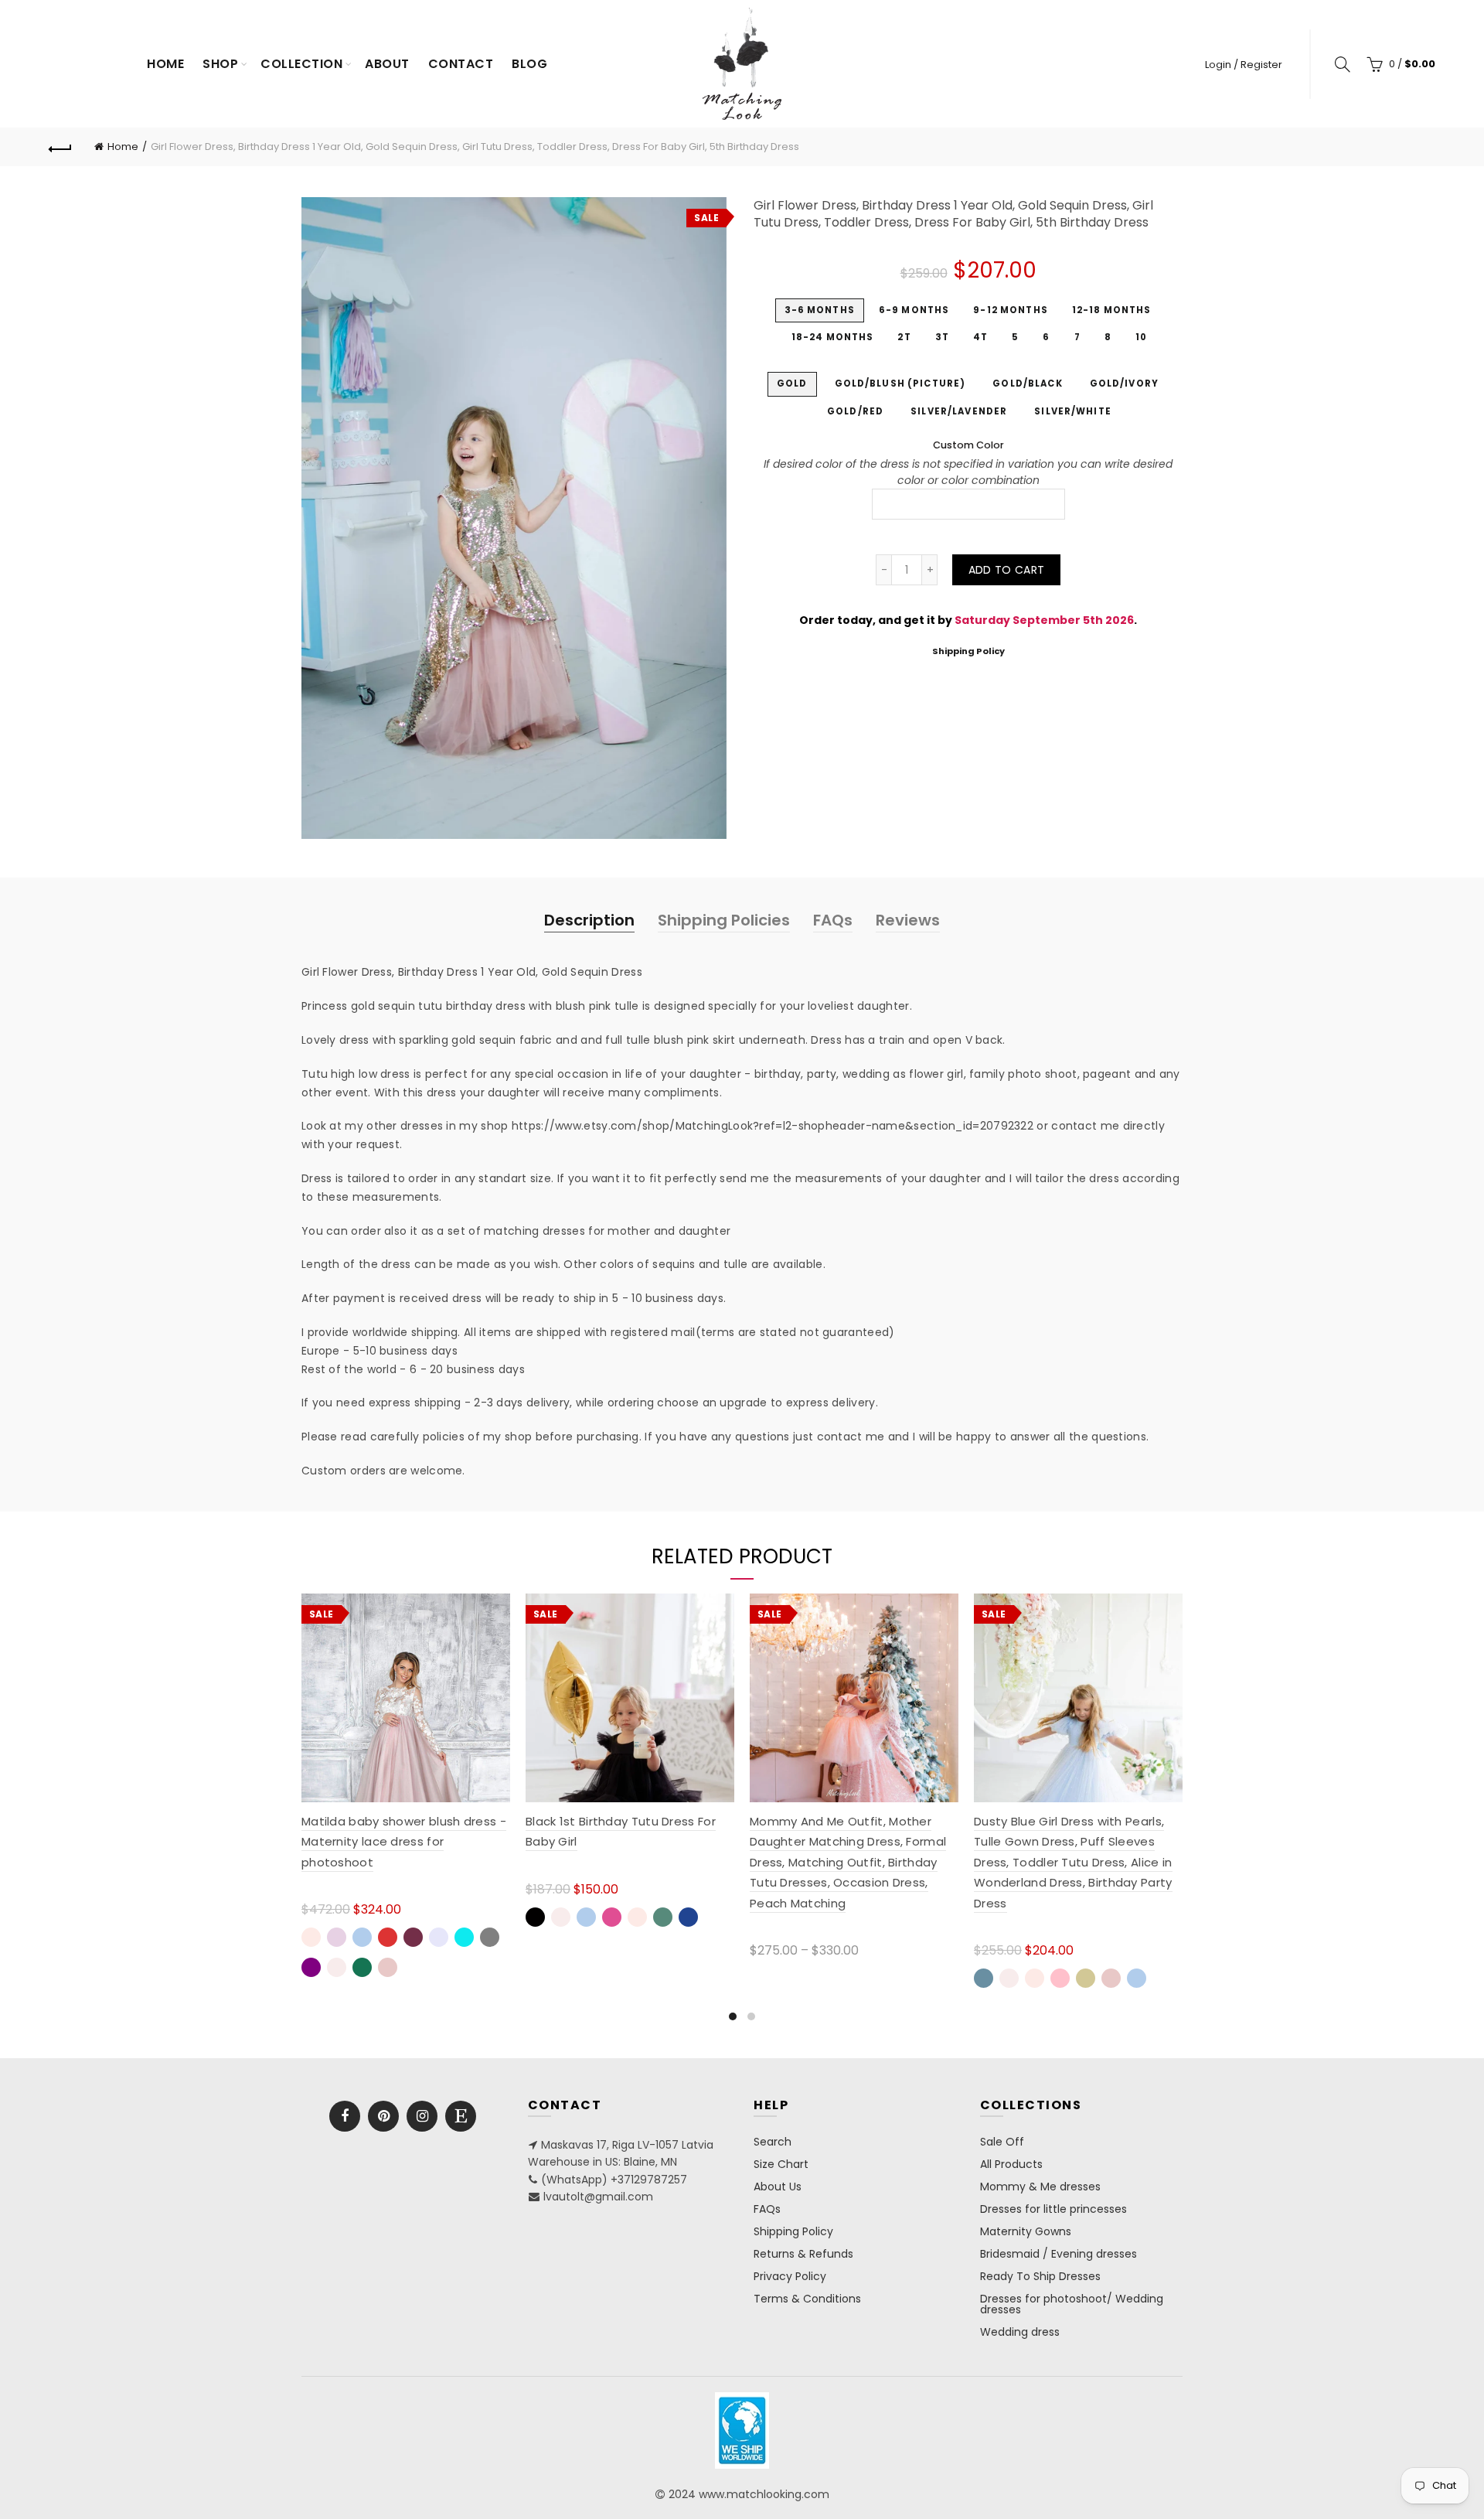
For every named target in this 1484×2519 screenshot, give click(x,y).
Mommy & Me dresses (1040, 2187)
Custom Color (968, 445)
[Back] (60, 147)
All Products (1011, 2164)
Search (773, 2142)
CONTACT (461, 64)
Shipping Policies (724, 920)
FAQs (833, 920)
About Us (778, 2187)
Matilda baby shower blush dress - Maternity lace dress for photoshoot (404, 1842)
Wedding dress (1020, 2332)
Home (165, 64)
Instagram (422, 2116)
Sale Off (1002, 2142)
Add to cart (1006, 570)
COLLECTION (301, 64)
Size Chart (781, 2164)
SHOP (220, 64)
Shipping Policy (968, 651)
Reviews (908, 920)
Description (589, 920)
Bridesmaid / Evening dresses (1059, 2254)
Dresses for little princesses (1053, 2209)
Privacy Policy (790, 2276)
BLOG (529, 64)
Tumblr (461, 2116)
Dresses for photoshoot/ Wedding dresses (1072, 2304)
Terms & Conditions (807, 2299)
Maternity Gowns (1026, 2231)
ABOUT (387, 64)
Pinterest (383, 2116)
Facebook (345, 2116)
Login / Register (1244, 65)
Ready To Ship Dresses (1040, 2276)
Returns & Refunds (803, 2254)
